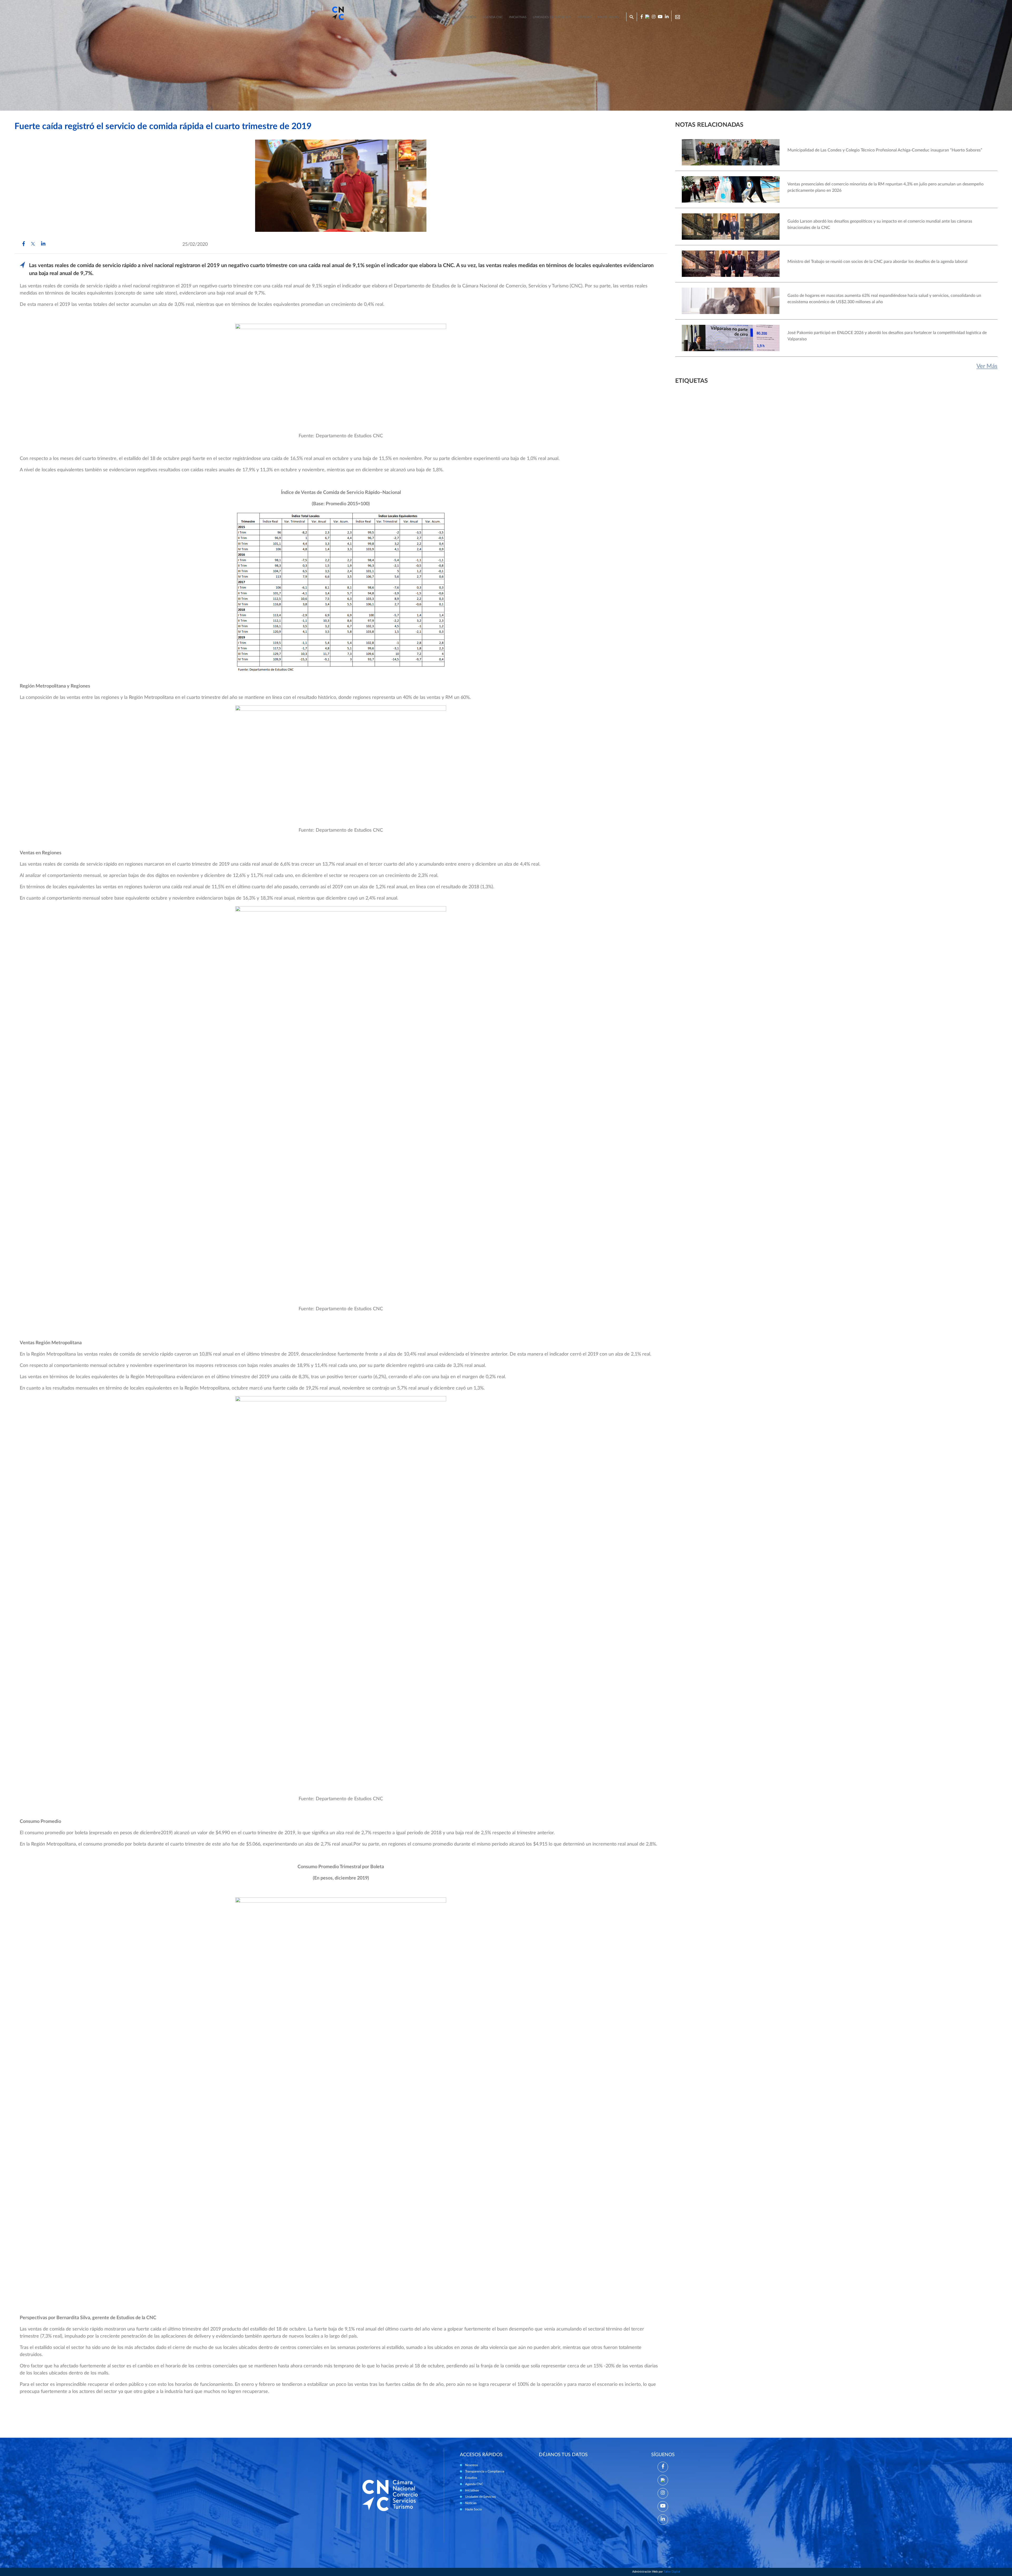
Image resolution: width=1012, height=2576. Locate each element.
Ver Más (987, 366)
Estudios (468, 17)
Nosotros (413, 17)
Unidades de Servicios (552, 17)
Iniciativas (518, 17)
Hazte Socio (473, 2509)
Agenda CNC (493, 17)
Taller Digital (672, 2572)
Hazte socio (608, 17)
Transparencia (441, 17)
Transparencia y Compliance (485, 2471)
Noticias (584, 17)
